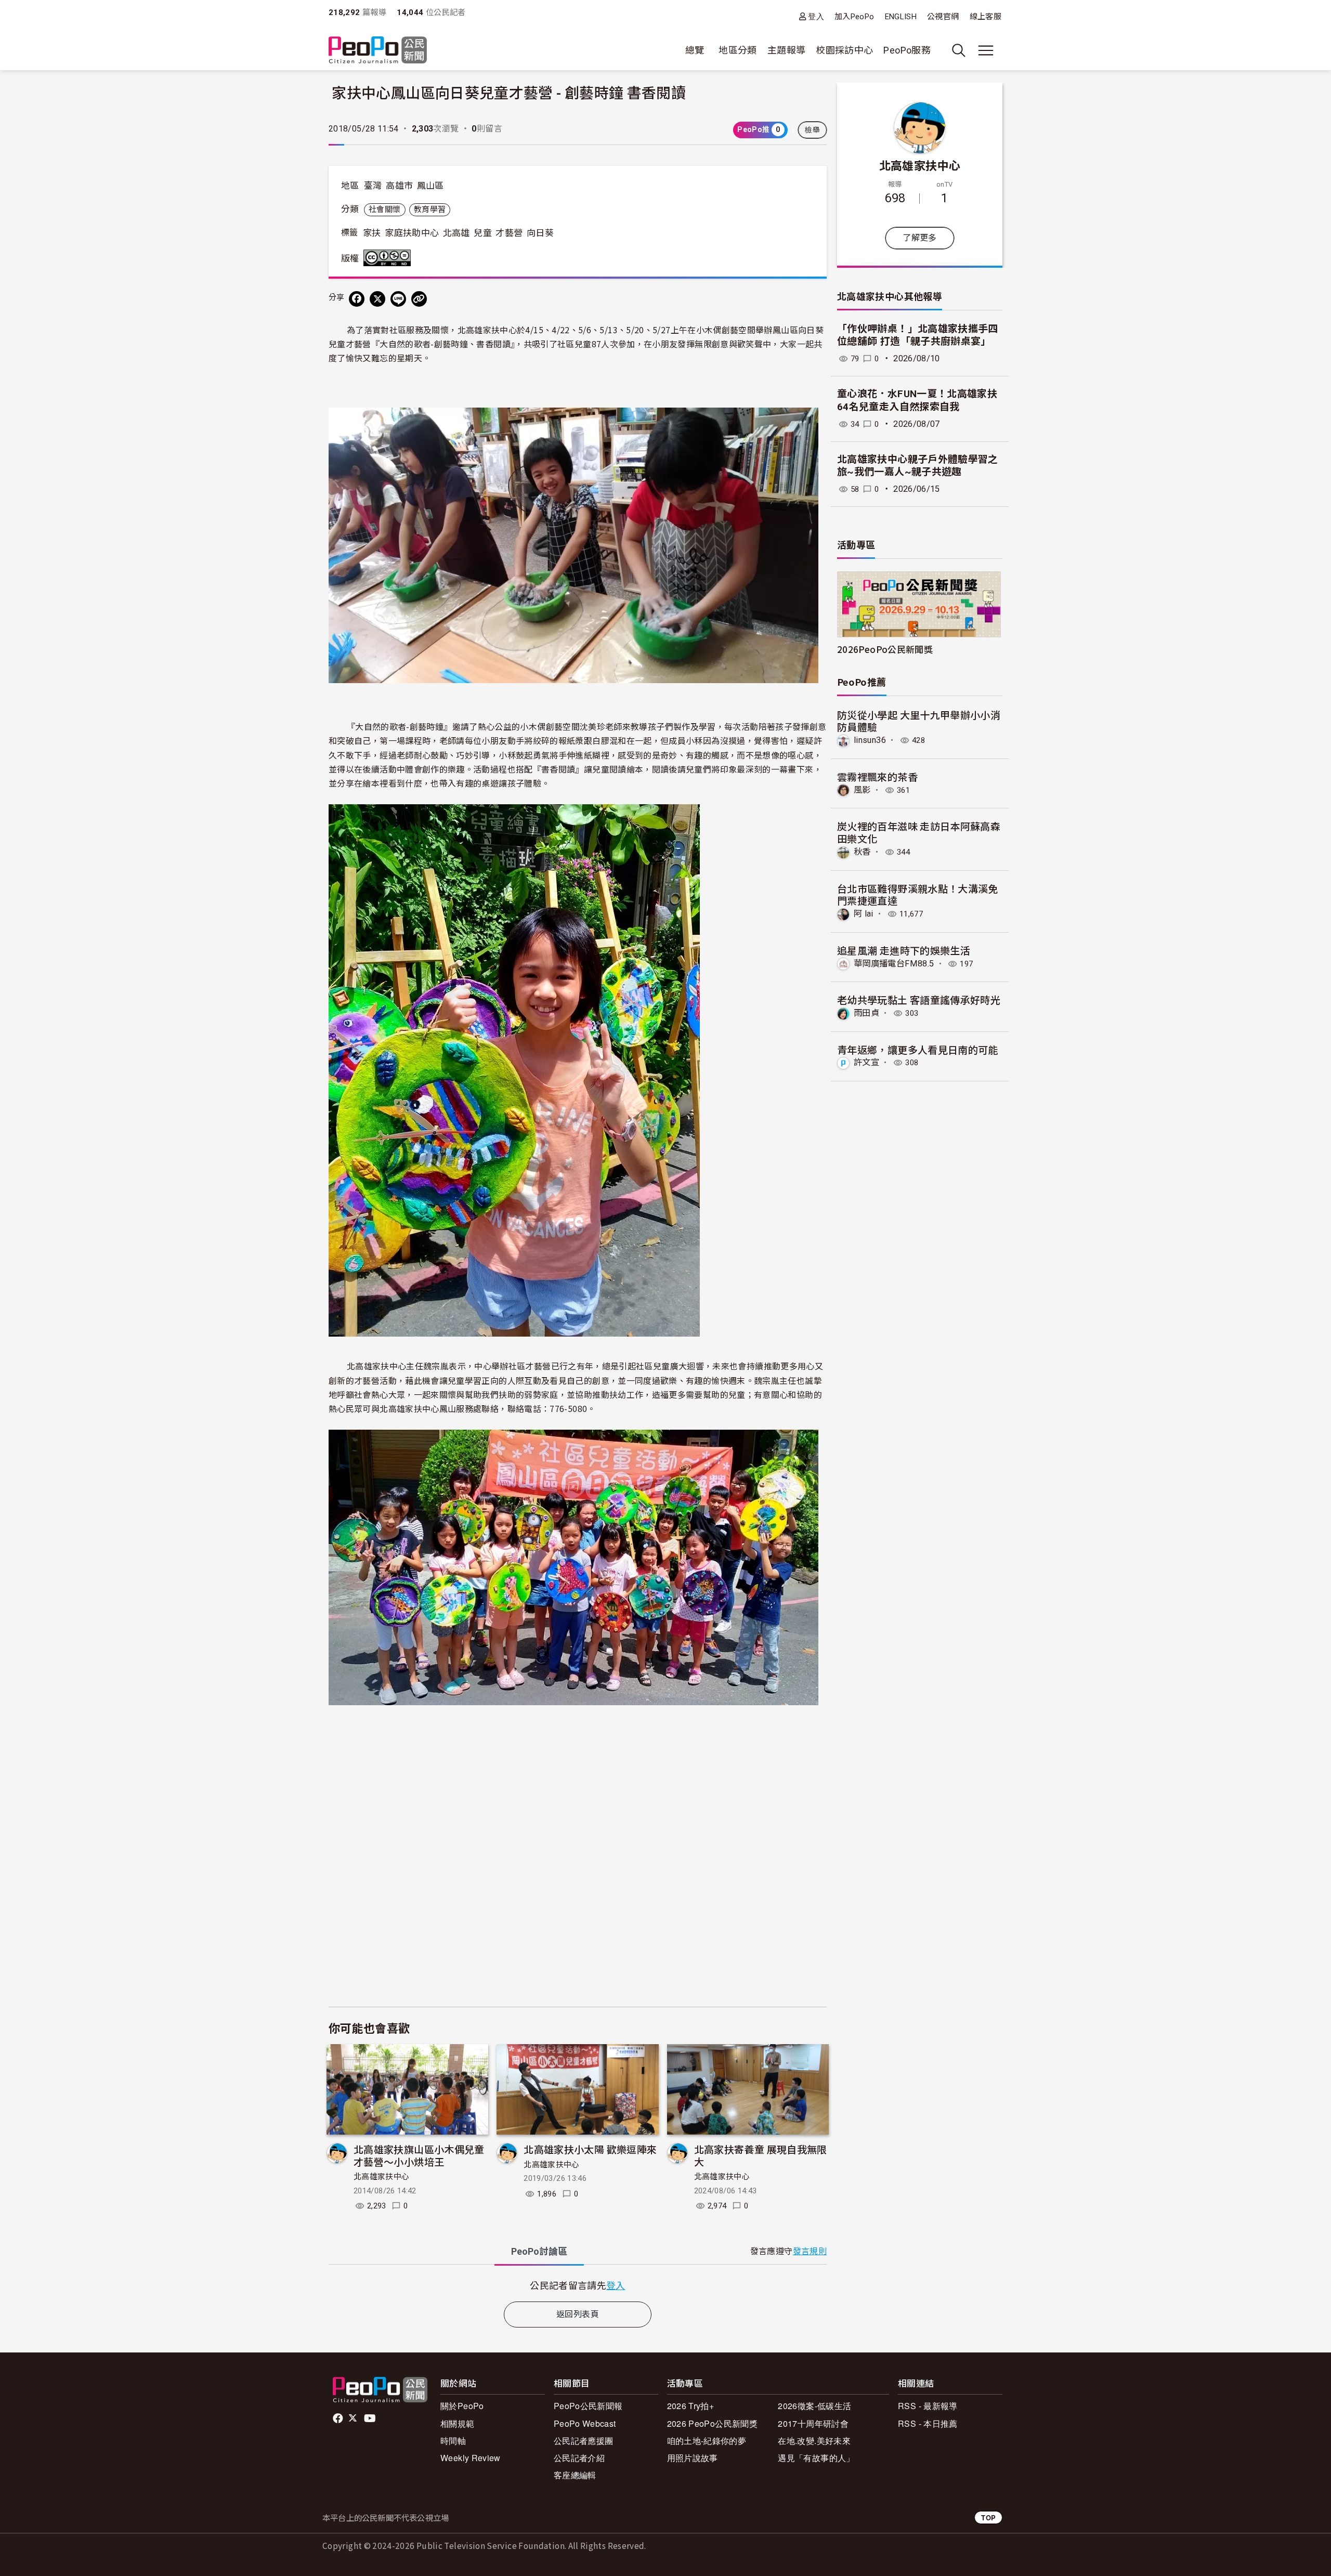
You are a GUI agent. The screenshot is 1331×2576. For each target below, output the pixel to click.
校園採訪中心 (844, 50)
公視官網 (943, 17)
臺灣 (373, 186)
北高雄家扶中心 (382, 2177)
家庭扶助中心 (412, 233)
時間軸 (453, 2441)
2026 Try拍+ (691, 2406)
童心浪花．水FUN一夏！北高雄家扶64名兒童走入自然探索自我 (917, 400)
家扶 (372, 233)
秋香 (862, 852)
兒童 (483, 233)
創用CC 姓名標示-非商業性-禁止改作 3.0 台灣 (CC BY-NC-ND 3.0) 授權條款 (389, 258)
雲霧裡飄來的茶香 (877, 776)
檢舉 (812, 130)
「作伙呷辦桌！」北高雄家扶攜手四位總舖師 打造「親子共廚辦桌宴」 (918, 335)
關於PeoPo (462, 2406)
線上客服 (986, 17)
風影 (862, 790)
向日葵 (540, 233)
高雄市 (399, 186)
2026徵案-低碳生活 (814, 2406)
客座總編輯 (575, 2475)
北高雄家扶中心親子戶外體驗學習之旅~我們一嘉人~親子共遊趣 (918, 466)
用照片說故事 (693, 2458)
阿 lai (864, 914)
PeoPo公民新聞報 (588, 2406)
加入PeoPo (854, 17)
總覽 (695, 50)
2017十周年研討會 (813, 2423)
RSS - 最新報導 (928, 2406)
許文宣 (866, 1062)
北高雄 (456, 233)
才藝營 (509, 233)
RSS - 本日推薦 (928, 2423)
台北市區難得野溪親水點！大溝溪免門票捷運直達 (918, 894)
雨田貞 (866, 1013)
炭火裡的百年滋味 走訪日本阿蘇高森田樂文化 (919, 832)
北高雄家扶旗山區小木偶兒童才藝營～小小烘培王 (419, 2155)
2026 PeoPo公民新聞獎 (712, 2423)
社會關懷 (384, 210)
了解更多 (919, 238)
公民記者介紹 (579, 2458)
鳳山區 (430, 186)
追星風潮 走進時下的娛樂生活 (904, 950)
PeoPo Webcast (585, 2423)
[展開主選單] (986, 50)
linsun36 (870, 740)
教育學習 (430, 210)
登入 (816, 16)
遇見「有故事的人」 (816, 2458)
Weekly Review (471, 2458)
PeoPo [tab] (539, 2251)
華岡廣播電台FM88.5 (894, 964)
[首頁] (378, 51)
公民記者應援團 (584, 2441)
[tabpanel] (578, 2285)
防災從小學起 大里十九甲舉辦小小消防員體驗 (919, 721)
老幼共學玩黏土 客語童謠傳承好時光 (919, 999)
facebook (339, 2418)
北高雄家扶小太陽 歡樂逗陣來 (590, 2149)
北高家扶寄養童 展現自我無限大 (761, 2155)
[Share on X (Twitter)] (377, 299)
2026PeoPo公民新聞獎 (885, 649)
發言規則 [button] (810, 2251)
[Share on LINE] (398, 299)
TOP (988, 2518)
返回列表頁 (578, 2314)
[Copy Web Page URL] (419, 299)
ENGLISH (901, 17)
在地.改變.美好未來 (814, 2441)
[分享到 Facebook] (357, 299)
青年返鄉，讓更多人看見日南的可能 (918, 1049)
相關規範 (457, 2423)
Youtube (371, 2418)
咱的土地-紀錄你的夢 (707, 2441)
